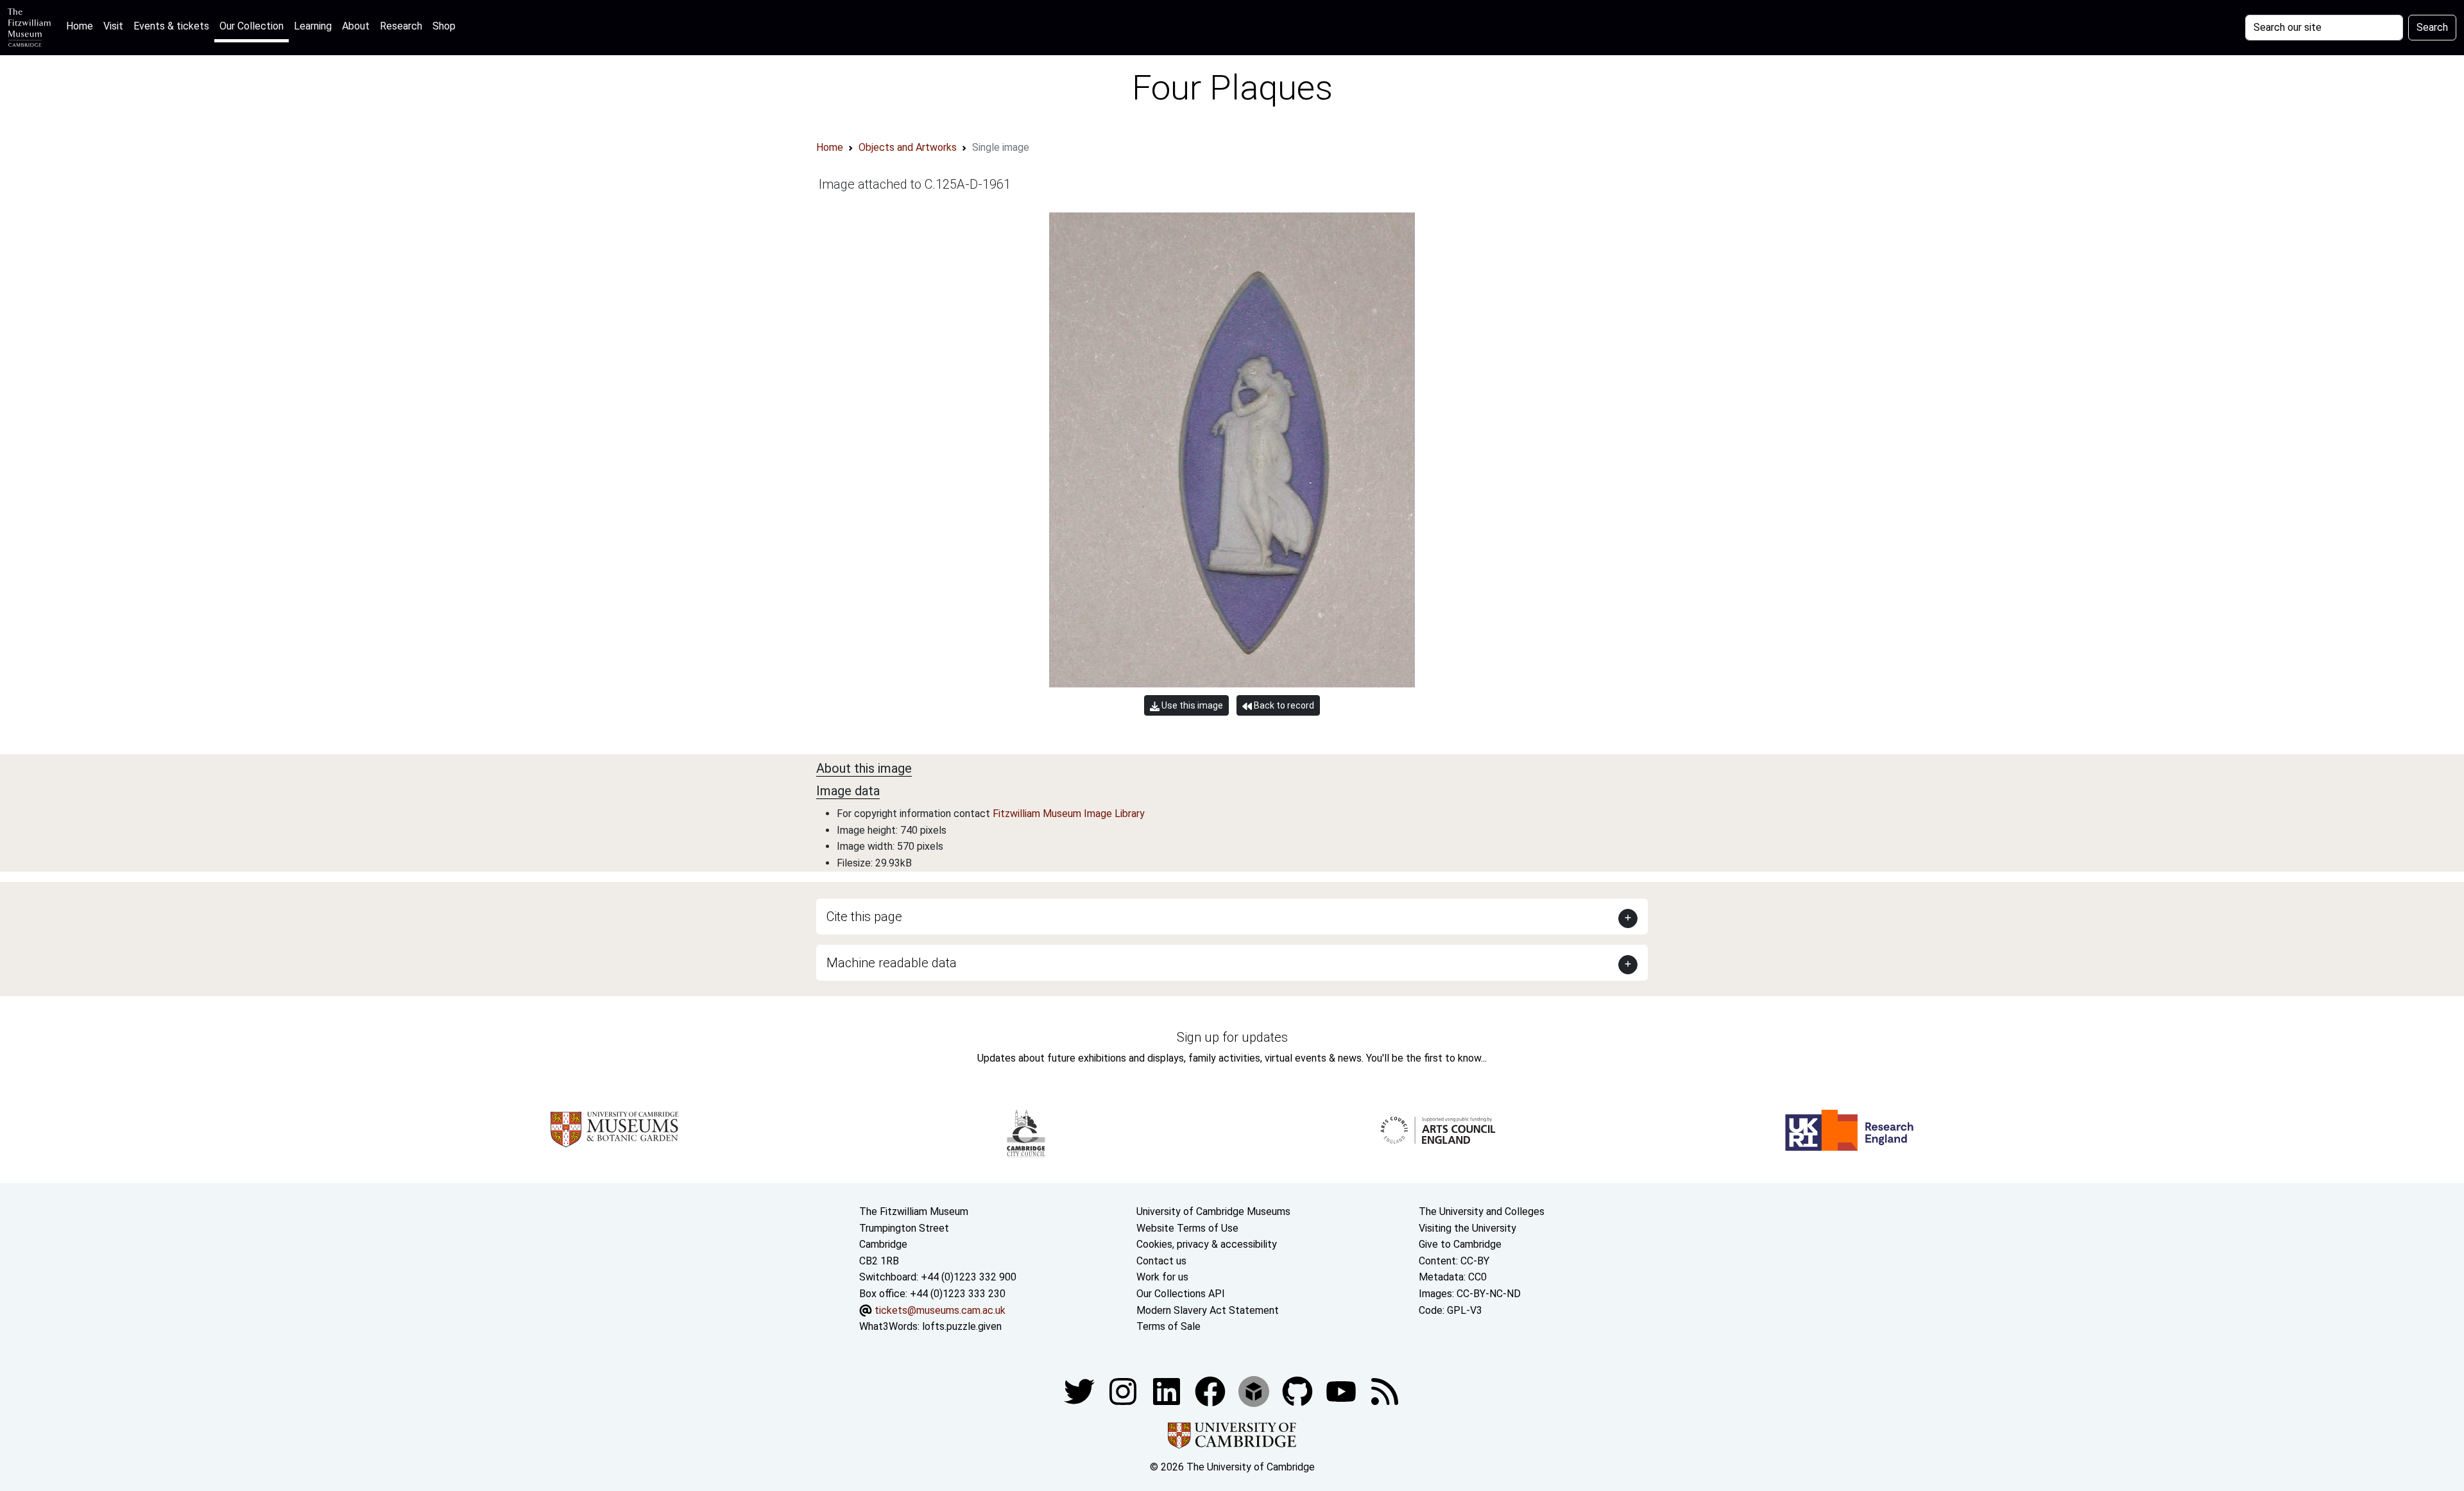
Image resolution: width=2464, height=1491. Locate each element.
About (356, 26)
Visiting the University (1467, 1228)
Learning (313, 26)
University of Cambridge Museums (1213, 1211)
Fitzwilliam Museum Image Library (1069, 814)
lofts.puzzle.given (962, 1326)
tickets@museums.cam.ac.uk (940, 1310)
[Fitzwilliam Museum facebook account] (1168, 1391)
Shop (444, 26)
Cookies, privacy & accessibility (1207, 1244)
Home (82, 26)
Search (2432, 27)
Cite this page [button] (864, 917)
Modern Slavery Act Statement (1208, 1310)
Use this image (1191, 705)
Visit (113, 26)
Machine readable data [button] (892, 963)
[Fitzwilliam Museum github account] (1299, 1391)
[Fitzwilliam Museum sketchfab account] (1255, 1391)
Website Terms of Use (1187, 1228)
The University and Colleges (1482, 1211)
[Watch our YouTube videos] (1342, 1391)
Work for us (1162, 1277)
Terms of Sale (1168, 1326)
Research (401, 26)
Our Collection (252, 26)
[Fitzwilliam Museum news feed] (1385, 1391)
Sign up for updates (1232, 1037)
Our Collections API (1181, 1294)
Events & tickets (171, 26)
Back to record (1283, 705)
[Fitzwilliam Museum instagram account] (1124, 1391)
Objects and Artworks (908, 147)
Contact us (1161, 1261)
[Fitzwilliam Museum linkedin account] (1211, 1391)
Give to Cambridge (1460, 1244)
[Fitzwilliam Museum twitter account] (1081, 1391)
